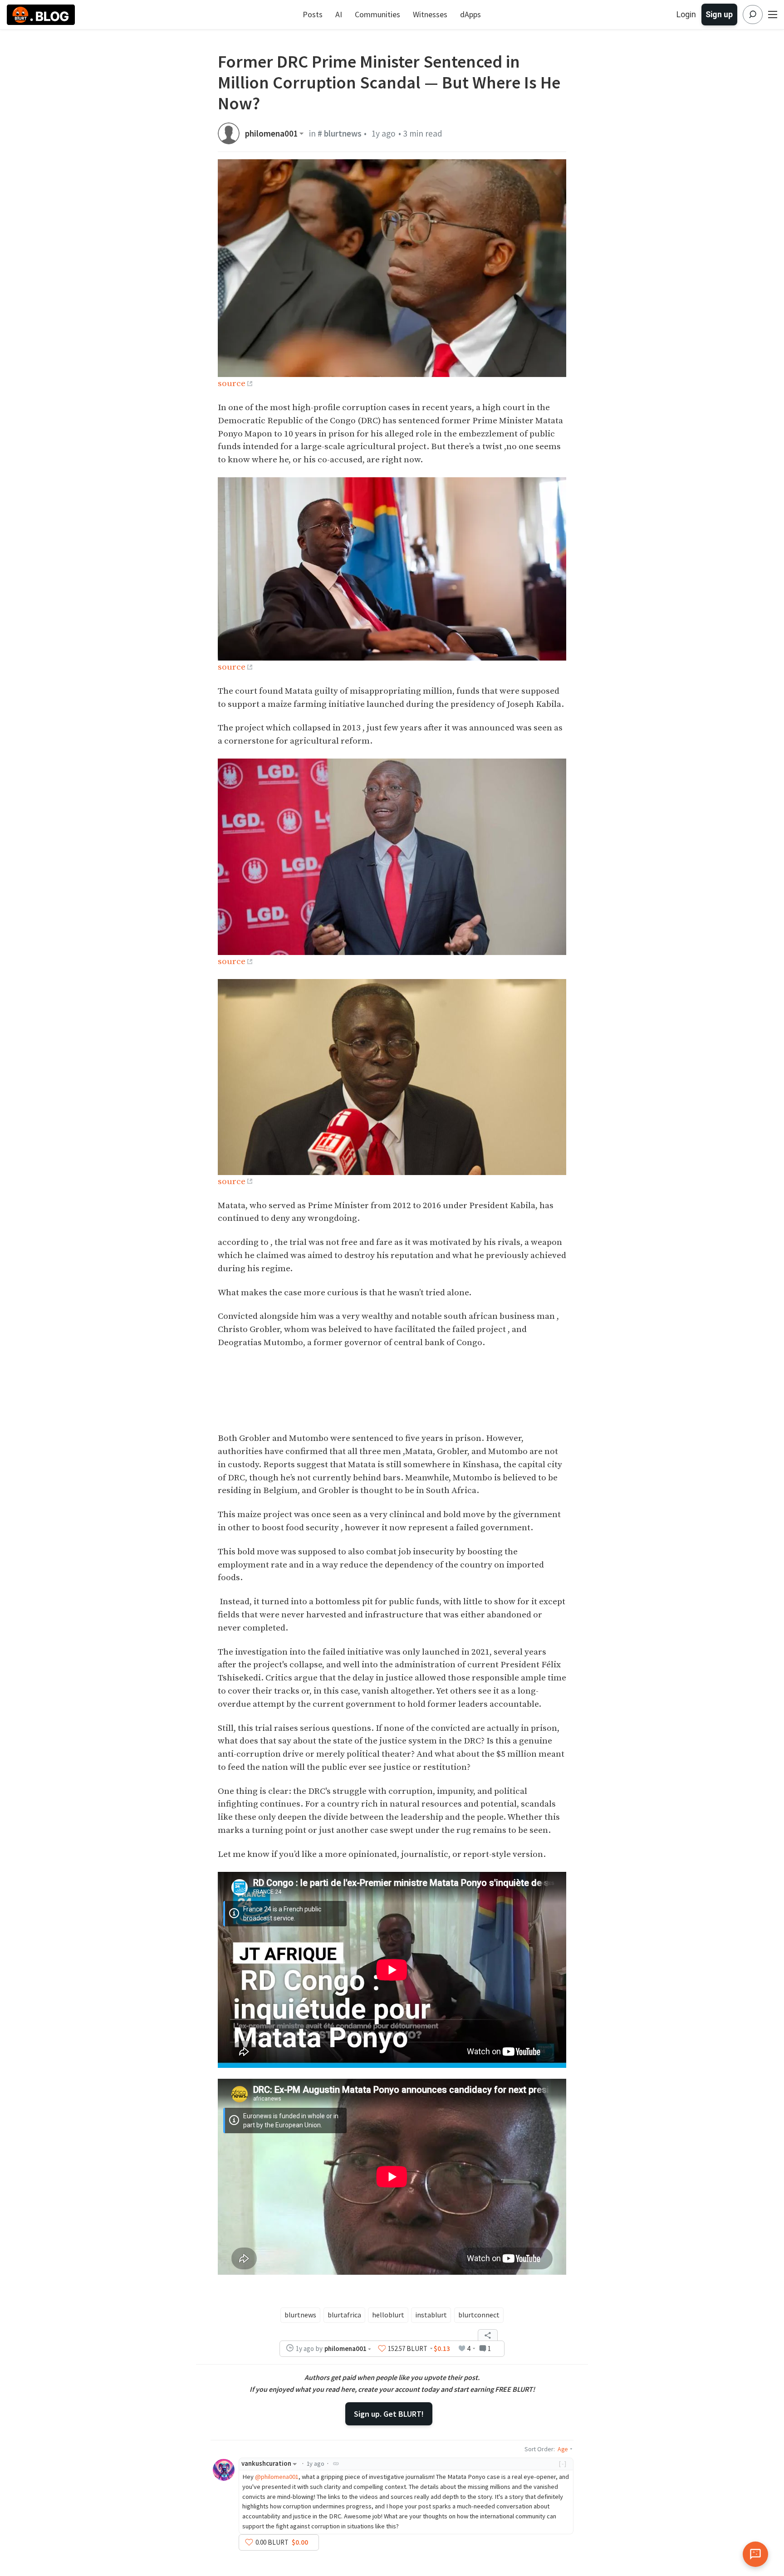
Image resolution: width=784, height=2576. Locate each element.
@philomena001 (277, 2477)
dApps (470, 14)
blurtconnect (479, 2315)
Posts (313, 14)
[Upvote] (382, 2349)
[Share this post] (488, 2335)
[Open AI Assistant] (755, 2554)
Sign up (719, 14)
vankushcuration (266, 2463)
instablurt (431, 2315)
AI (339, 14)
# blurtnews (340, 133)
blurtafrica (344, 2315)
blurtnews (300, 2315)
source (232, 383)
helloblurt (388, 2315)
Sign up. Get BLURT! (389, 2414)
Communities (377, 14)
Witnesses (430, 14)
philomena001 (272, 134)
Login (686, 14)
